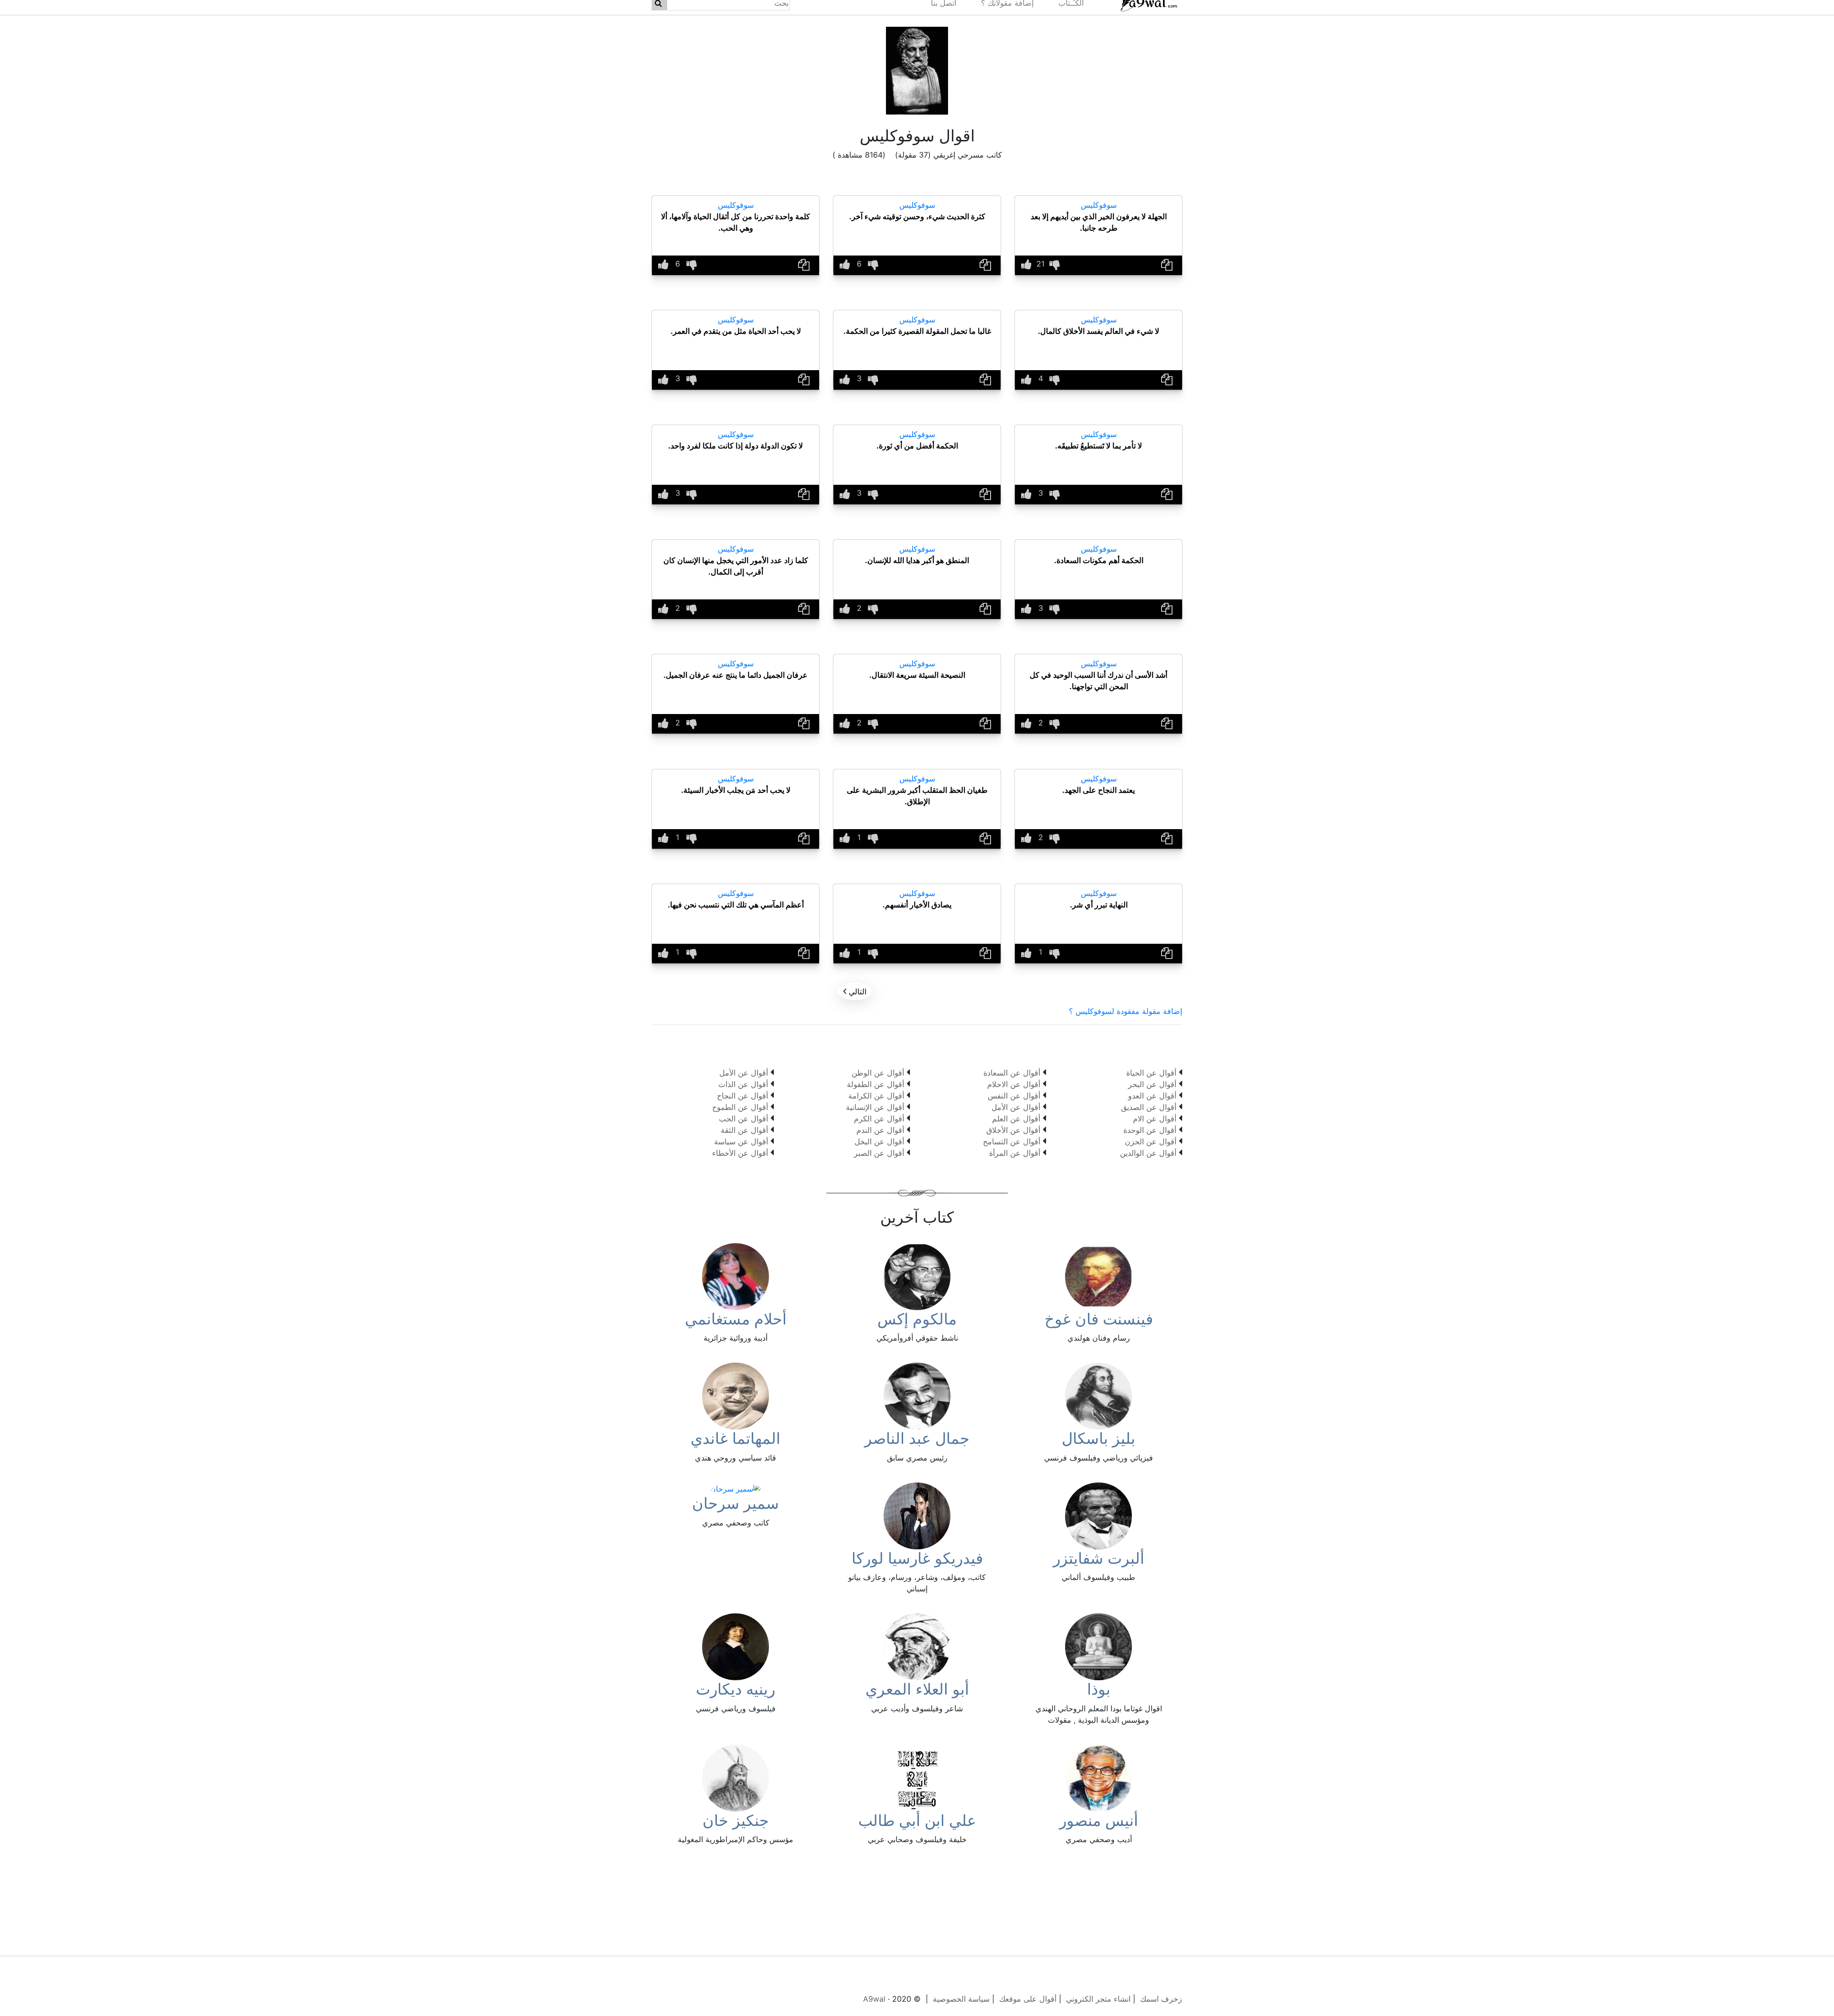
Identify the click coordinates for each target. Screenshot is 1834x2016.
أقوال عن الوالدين (1148, 1153)
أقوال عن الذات (743, 1084)
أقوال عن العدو (1152, 1096)
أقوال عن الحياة (1151, 1073)
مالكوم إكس (917, 1319)
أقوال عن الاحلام (1014, 1084)
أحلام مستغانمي (736, 1319)
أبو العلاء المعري (917, 1689)
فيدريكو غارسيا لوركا (917, 1558)
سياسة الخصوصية (961, 1999)
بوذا (1099, 1689)
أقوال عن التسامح (1012, 1141)
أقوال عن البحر (1152, 1084)
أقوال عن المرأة (1015, 1153)
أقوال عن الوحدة (1150, 1130)
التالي (855, 991)
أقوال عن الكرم (879, 1119)
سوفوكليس (1099, 205)
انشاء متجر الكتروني (1098, 1999)
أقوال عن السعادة (1012, 1073)
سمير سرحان (736, 1503)
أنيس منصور (1099, 1820)
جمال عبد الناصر (917, 1438)
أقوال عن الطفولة (875, 1084)
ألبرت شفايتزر (1099, 1558)
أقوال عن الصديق (1149, 1107)
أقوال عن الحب (743, 1119)
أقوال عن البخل (879, 1141)
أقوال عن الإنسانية (875, 1107)
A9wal (874, 1999)
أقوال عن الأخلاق (1013, 1130)
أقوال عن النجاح (742, 1096)
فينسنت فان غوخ (1099, 1319)
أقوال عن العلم (1016, 1119)
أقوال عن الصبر (879, 1153)
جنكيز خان (736, 1820)
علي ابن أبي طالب (917, 1820)
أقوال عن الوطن (878, 1073)
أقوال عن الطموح (740, 1107)
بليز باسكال (1098, 1438)
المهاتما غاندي (736, 1438)
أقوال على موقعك (1028, 1999)
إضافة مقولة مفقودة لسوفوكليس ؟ (1125, 1011)
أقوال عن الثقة (744, 1130)
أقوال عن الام (1155, 1119)
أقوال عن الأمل (1016, 1107)
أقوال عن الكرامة (876, 1096)
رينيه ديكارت (736, 1689)
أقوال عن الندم (880, 1130)
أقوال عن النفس (1014, 1096)
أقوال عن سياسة (741, 1141)
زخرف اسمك (1161, 1999)
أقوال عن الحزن (1151, 1141)
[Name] (1167, 265)
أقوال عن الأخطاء (740, 1153)
